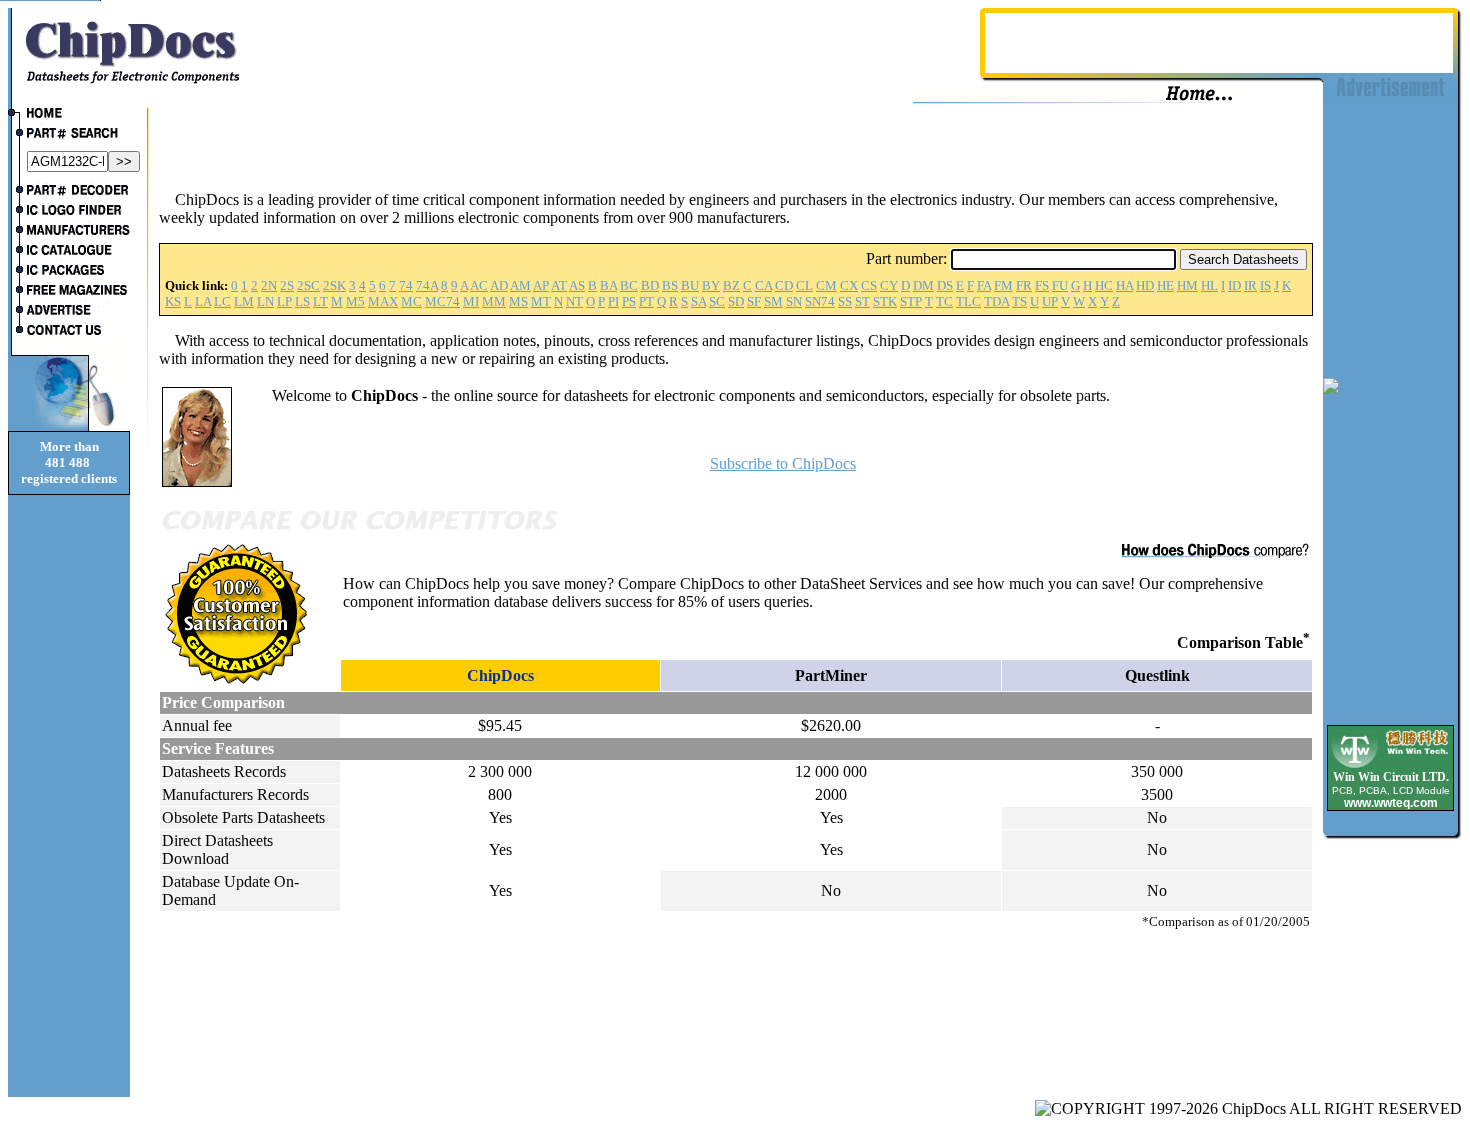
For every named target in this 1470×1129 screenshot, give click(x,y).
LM (244, 301)
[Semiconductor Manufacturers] (69, 232)
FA (984, 285)
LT (320, 301)
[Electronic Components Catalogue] (69, 252)
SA (698, 301)
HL (1209, 285)
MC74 (442, 301)
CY (889, 285)
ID (1234, 285)
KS (173, 301)
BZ (731, 285)
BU (690, 285)
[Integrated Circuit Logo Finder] (69, 212)
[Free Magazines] (69, 292)
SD (736, 301)
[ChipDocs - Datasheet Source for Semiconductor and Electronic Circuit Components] (69, 115)
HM (1187, 285)
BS (670, 285)
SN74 (820, 301)
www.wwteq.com (1391, 803)
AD (499, 285)
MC (411, 301)
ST (862, 301)
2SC (308, 285)
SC (717, 301)
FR (1024, 285)
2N (269, 285)
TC (944, 301)
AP (541, 285)
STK (885, 301)
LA (203, 301)
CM (826, 285)
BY (711, 285)
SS (845, 301)
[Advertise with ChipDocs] (69, 312)
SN (794, 301)
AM (520, 285)
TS (1019, 301)
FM (1003, 285)
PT (646, 301)
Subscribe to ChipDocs (783, 463)
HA (1124, 285)
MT (541, 301)
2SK (334, 285)
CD (784, 285)
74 (406, 285)
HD (1145, 285)
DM (923, 285)
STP (911, 301)
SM (773, 301)
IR (1250, 285)
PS (629, 301)
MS (518, 301)
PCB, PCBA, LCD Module (1391, 790)
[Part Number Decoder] (69, 192)
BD (650, 285)
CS (869, 285)
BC (629, 285)
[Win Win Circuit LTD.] (1390, 766)
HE (1165, 285)
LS (302, 301)
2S (287, 285)
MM (494, 301)
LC (222, 301)
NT (574, 301)
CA (763, 285)
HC (1104, 285)
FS (1042, 285)
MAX (383, 301)
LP (284, 301)
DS (945, 285)
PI (613, 301)
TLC (968, 301)
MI (471, 301)
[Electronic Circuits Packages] (69, 272)
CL (804, 285)
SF (754, 301)
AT (559, 285)
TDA (996, 301)
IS (1265, 285)
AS (577, 285)
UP (1050, 301)
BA (608, 285)
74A (427, 285)
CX (849, 285)
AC (479, 285)
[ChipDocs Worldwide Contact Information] (69, 330)
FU (1060, 285)
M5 (355, 301)
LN (265, 301)
